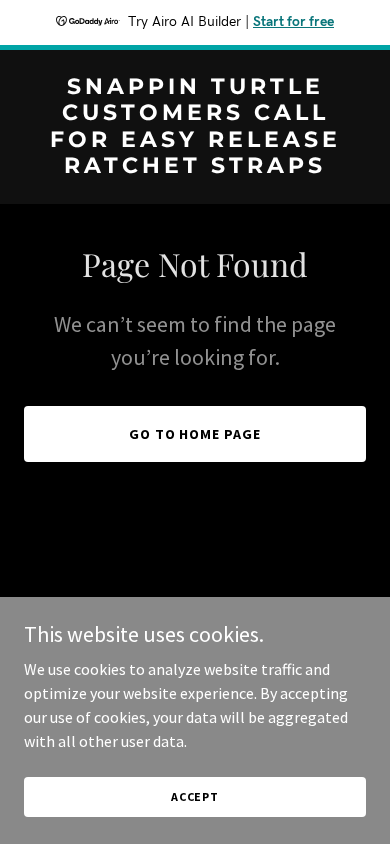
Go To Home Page (195, 434)
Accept (195, 796)
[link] (195, 167)
